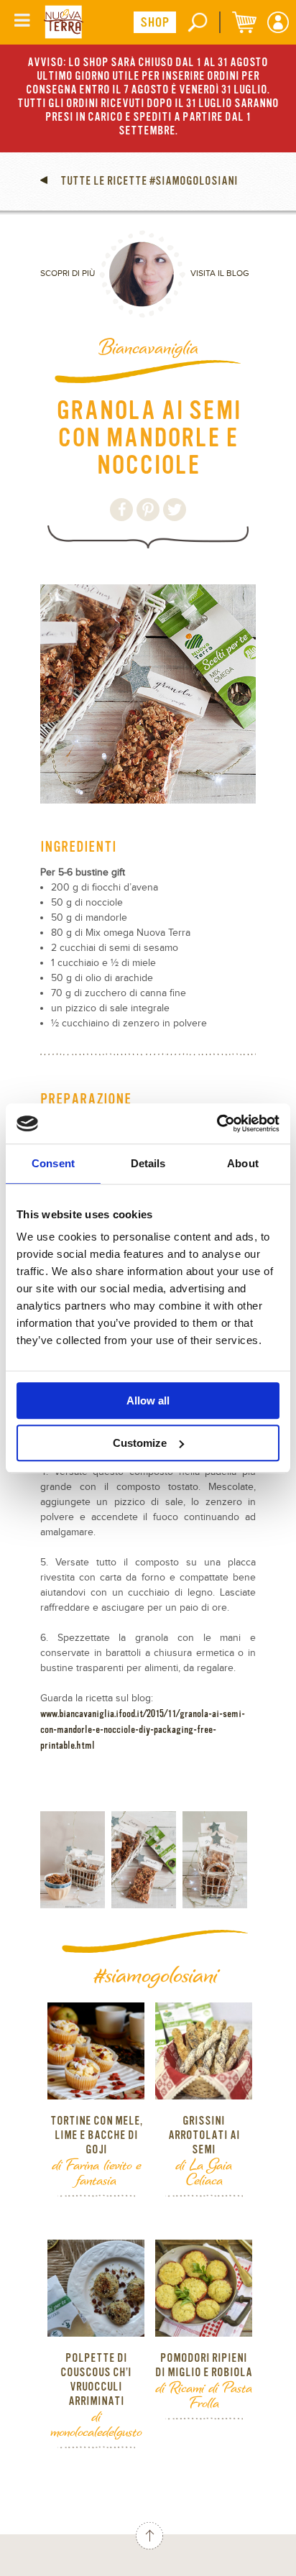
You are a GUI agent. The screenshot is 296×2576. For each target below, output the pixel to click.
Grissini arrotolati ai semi (204, 2135)
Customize (140, 1443)
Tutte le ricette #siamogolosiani (148, 181)
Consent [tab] (53, 1163)
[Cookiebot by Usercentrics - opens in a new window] (217, 1123)
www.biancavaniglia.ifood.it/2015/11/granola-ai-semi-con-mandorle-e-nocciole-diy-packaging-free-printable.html (143, 1729)
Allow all (148, 1400)
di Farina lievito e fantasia (96, 2172)
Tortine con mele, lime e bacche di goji (96, 2135)
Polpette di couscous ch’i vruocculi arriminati (96, 2380)
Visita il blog (220, 273)
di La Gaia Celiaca (204, 2172)
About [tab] (243, 1163)
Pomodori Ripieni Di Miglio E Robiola (204, 2365)
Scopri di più (68, 273)
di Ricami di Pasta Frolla (204, 2395)
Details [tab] (148, 1163)
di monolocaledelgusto (96, 2423)
